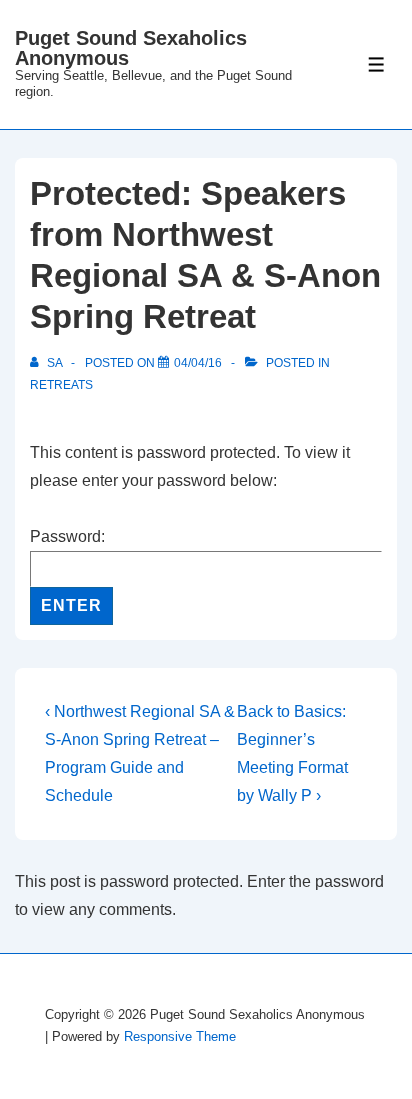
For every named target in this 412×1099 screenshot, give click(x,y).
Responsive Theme (180, 1036)
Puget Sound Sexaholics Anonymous (131, 48)
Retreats (61, 385)
